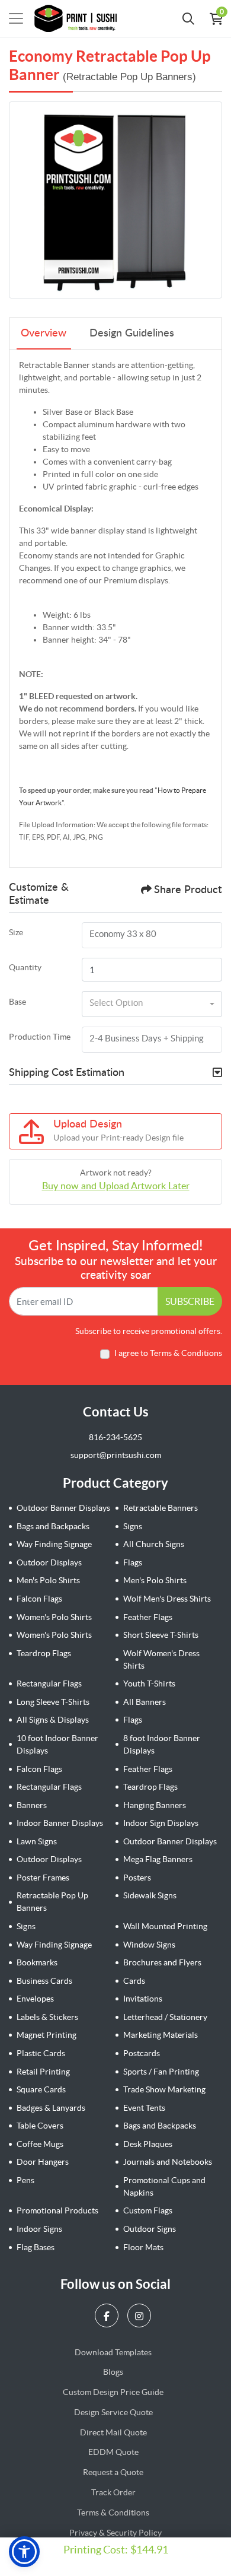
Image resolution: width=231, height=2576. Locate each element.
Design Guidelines (132, 333)
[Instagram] (141, 2315)
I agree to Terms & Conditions (168, 1353)
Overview (44, 333)
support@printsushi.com (116, 1455)
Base (17, 1002)
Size (16, 932)
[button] (24, 2552)
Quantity (25, 967)
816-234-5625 (115, 1437)
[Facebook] (108, 2315)
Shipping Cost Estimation (67, 1073)
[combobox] (152, 1004)
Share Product (188, 890)
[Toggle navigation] (16, 18)
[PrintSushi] (79, 18)
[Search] (188, 18)
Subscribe (190, 1301)
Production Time (40, 1037)
